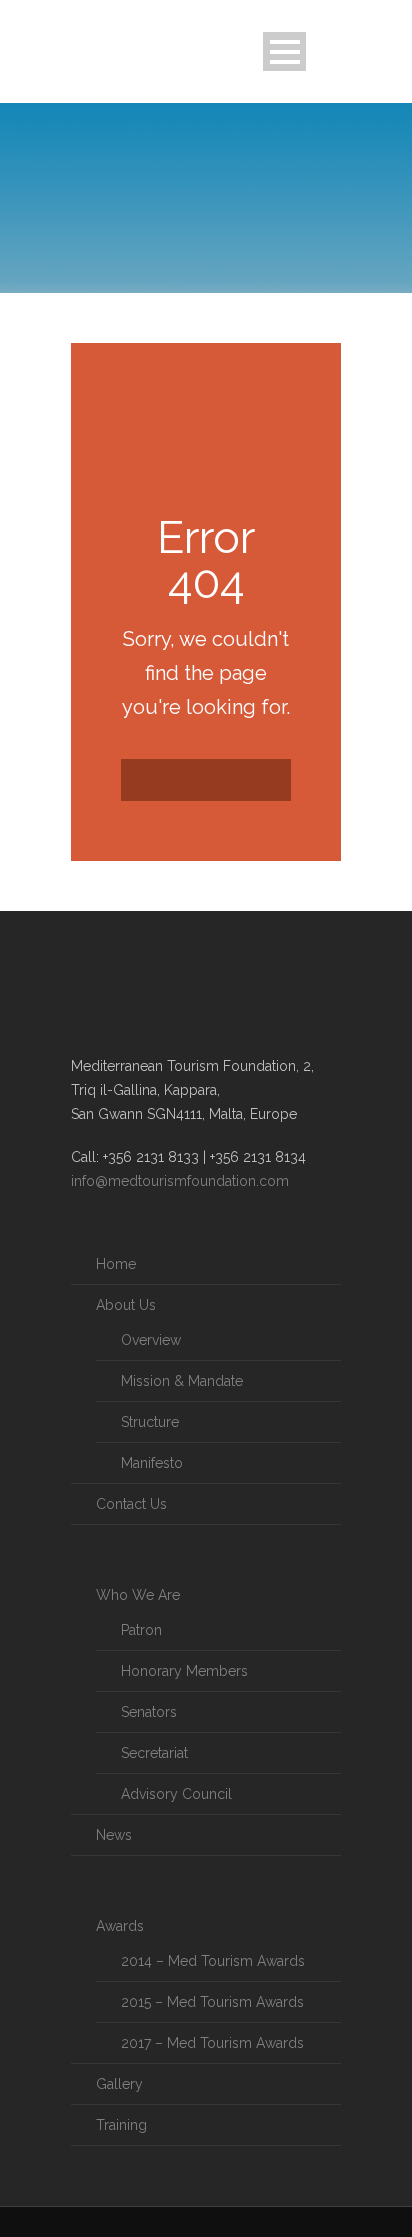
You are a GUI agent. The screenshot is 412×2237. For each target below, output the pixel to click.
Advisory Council (176, 1794)
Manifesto (152, 1463)
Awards (120, 1926)
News (114, 1835)
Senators (149, 1712)
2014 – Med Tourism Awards (213, 1961)
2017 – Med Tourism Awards (212, 2043)
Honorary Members (184, 1671)
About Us (126, 1305)
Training (121, 2125)
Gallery (119, 2084)
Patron (141, 1630)
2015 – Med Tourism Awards (212, 2002)
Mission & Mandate (182, 1381)
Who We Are (138, 1595)
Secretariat (154, 1753)
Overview (151, 1340)
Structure (150, 1422)
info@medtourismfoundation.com (180, 1181)
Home (116, 1264)
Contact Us (131, 1504)
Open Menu (284, 51)
